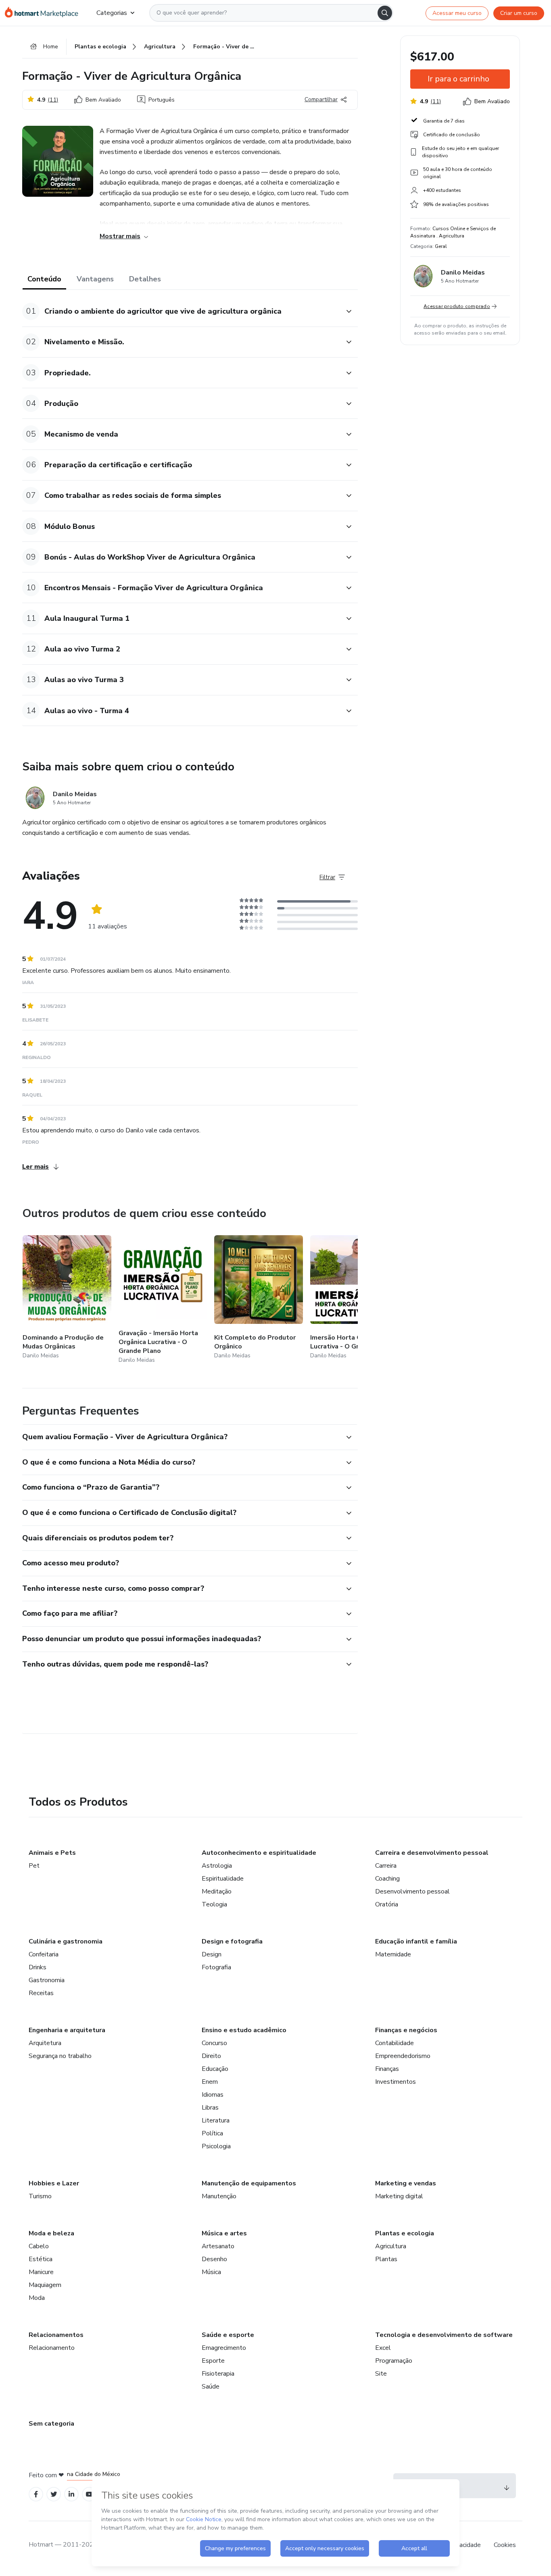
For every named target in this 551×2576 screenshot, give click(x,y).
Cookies (505, 2545)
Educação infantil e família (416, 1941)
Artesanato (218, 2246)
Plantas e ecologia (405, 2233)
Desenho (214, 2259)
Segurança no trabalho (60, 2056)
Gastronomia (47, 1980)
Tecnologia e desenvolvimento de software (444, 2335)
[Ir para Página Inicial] (44, 13)
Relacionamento (52, 2348)
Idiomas (213, 2095)
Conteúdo (44, 279)
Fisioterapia (218, 2374)
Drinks (38, 1967)
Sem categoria (51, 2424)
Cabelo (39, 2246)
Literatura (216, 2120)
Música (211, 2272)
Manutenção (219, 2196)
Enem (210, 2082)
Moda (37, 2298)
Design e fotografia (232, 1941)
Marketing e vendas (406, 2183)
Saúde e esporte (228, 2335)
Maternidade (393, 1954)
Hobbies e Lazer (54, 2183)
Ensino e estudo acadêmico (244, 2030)
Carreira (386, 1866)
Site (381, 2374)
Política (212, 2133)
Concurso (214, 2043)
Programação (394, 2361)
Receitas (41, 1993)
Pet (34, 1866)
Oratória (387, 1904)
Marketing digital (399, 2196)
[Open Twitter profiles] (54, 2494)
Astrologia (217, 1866)
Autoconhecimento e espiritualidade (259, 1853)
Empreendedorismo (403, 2056)
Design (212, 1954)
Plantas (386, 2259)
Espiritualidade (223, 1879)
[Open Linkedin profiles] (71, 2494)
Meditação (217, 1891)
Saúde (211, 2387)
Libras (210, 2108)
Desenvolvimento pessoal (412, 1891)
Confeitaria (44, 1954)
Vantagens (95, 279)
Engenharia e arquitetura (67, 2030)
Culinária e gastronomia (66, 1941)
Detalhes (145, 279)
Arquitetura (45, 2043)
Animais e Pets (52, 1853)
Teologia (214, 1904)
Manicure (41, 2272)
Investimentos (396, 2082)
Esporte (213, 2361)
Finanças (387, 2069)
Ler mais (35, 1167)
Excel (383, 2348)
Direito (211, 2056)
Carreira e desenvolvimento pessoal (432, 1853)
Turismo (40, 2196)
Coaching (387, 1879)
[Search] (385, 13)
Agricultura (391, 2246)
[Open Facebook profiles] (36, 2494)
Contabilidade (394, 2043)
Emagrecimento (224, 2348)
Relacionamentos (56, 2335)
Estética (41, 2259)
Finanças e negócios (406, 2030)
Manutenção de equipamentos (249, 2183)
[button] (181, 311)
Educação (215, 2069)
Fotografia (216, 1967)
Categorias (112, 13)
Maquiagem (45, 2285)
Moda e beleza (51, 2233)
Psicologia (216, 2146)
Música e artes (224, 2233)
